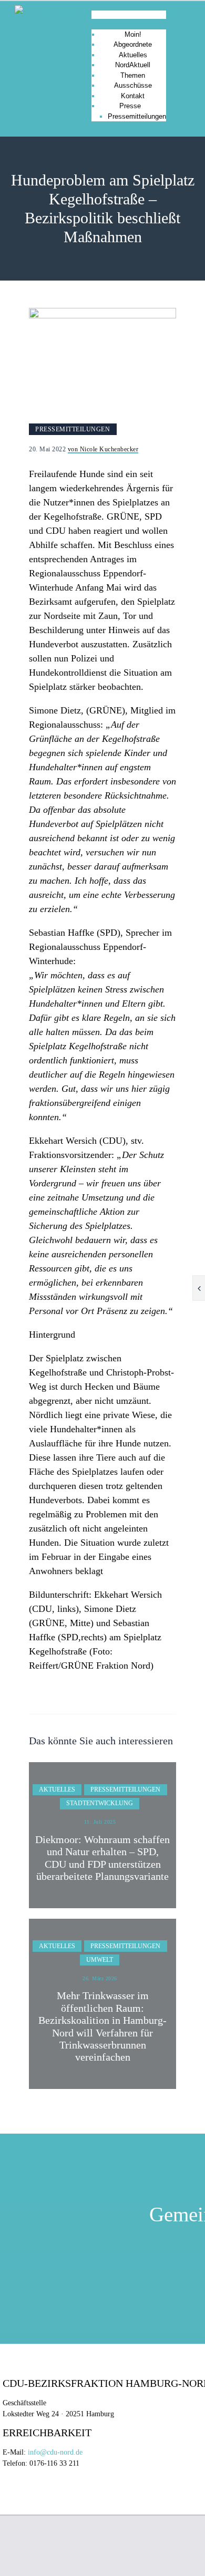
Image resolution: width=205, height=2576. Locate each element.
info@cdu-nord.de (55, 2452)
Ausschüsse (133, 85)
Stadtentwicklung (100, 1803)
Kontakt (133, 96)
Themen (133, 75)
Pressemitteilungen (137, 116)
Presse (130, 106)
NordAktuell (133, 65)
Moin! (133, 34)
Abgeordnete (133, 44)
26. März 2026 (100, 1978)
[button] (129, 15)
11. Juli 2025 (100, 1822)
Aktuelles (133, 55)
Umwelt (100, 1960)
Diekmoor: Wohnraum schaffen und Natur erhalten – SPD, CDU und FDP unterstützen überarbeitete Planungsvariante (102, 1858)
